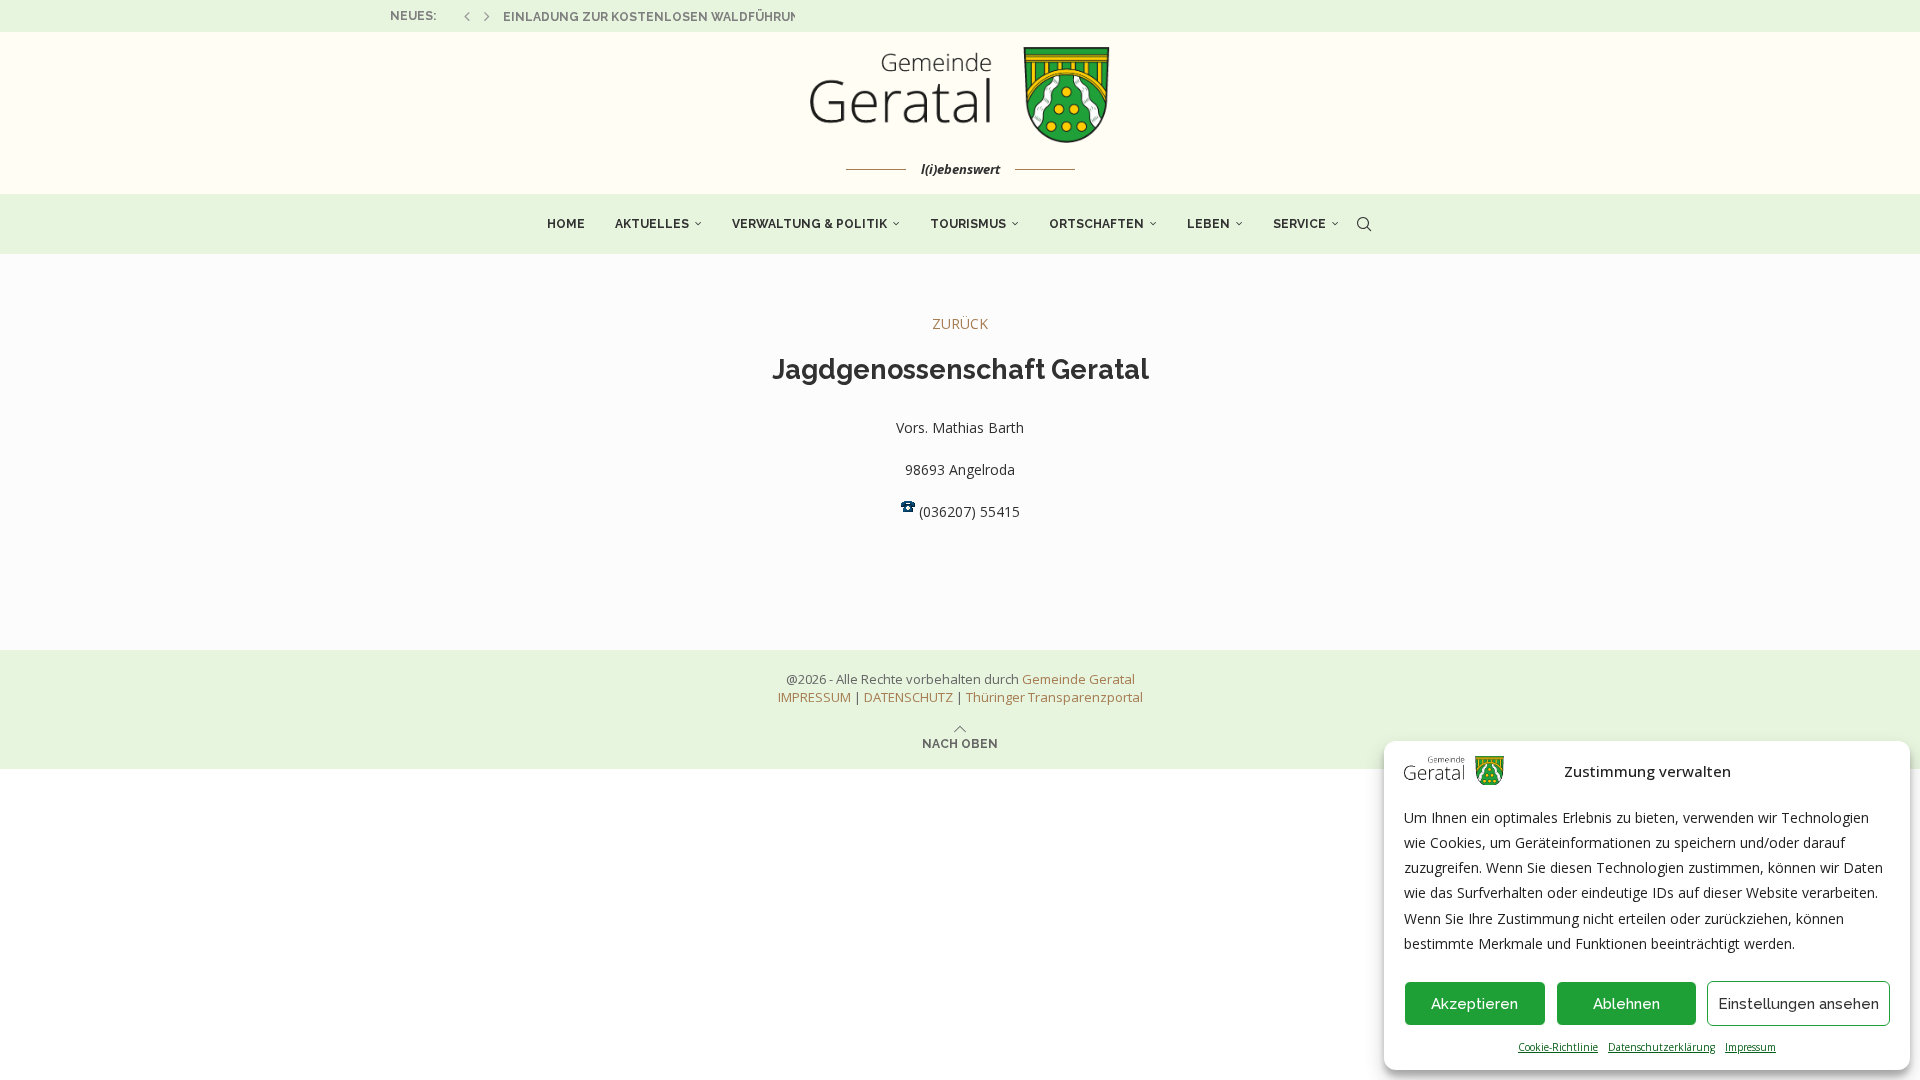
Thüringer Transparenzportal (1054, 697)
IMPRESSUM (814, 697)
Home (566, 224)
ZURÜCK (960, 323)
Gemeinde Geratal (1078, 679)
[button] (467, 16)
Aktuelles (652, 224)
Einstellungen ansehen (1798, 1004)
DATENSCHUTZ (908, 697)
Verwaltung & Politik (809, 224)
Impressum (1750, 1047)
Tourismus (968, 224)
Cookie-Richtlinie (1558, 1047)
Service (1299, 224)
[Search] (1364, 224)
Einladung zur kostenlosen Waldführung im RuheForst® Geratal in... (753, 17)
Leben (1208, 224)
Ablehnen (1626, 1004)
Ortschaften (1096, 224)
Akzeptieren (1474, 1004)
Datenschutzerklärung (1661, 1047)
